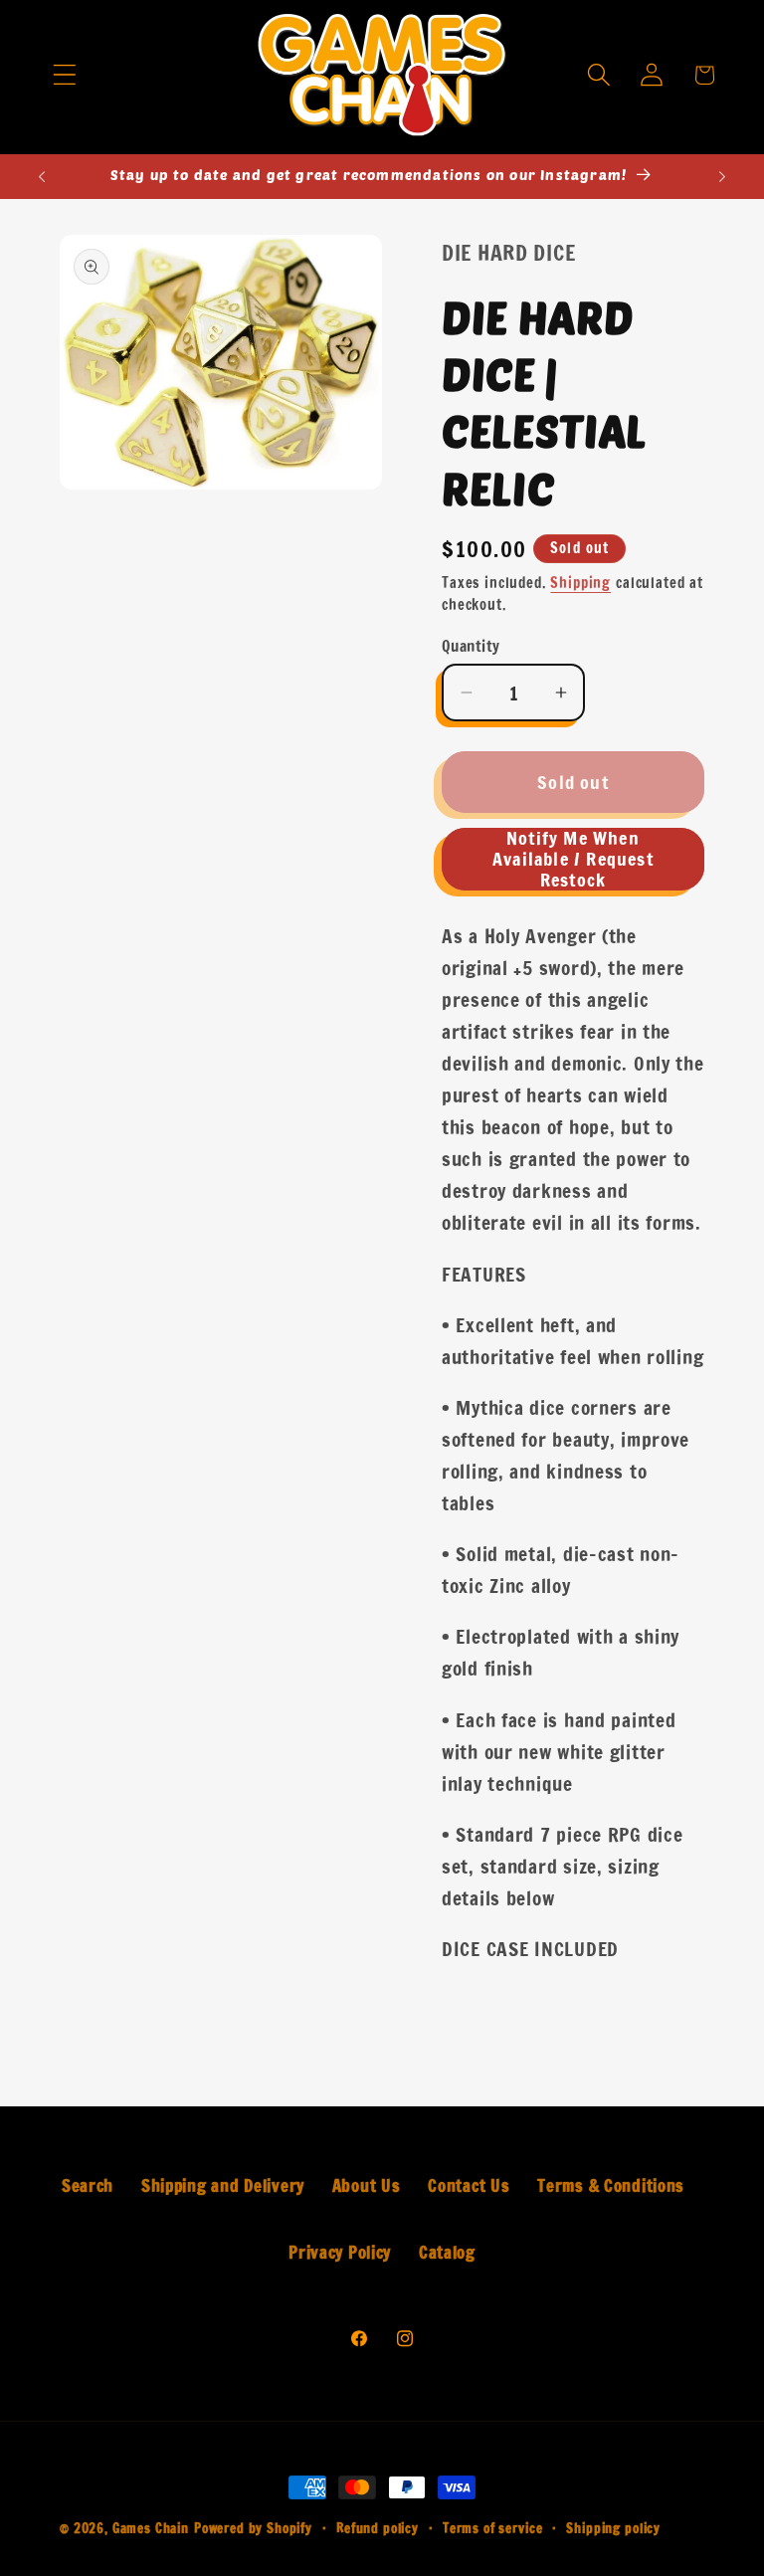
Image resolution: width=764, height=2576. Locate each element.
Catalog (447, 2253)
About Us (367, 2186)
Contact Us (469, 2186)
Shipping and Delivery (223, 2186)
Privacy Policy (340, 2253)
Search (88, 2186)
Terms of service (492, 2528)
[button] (64, 75)
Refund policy (378, 2528)
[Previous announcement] (42, 176)
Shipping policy (613, 2528)
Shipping (580, 583)
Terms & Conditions (611, 2186)
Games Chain (151, 2528)
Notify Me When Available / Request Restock (573, 859)
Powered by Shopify (253, 2528)
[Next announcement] (722, 176)
